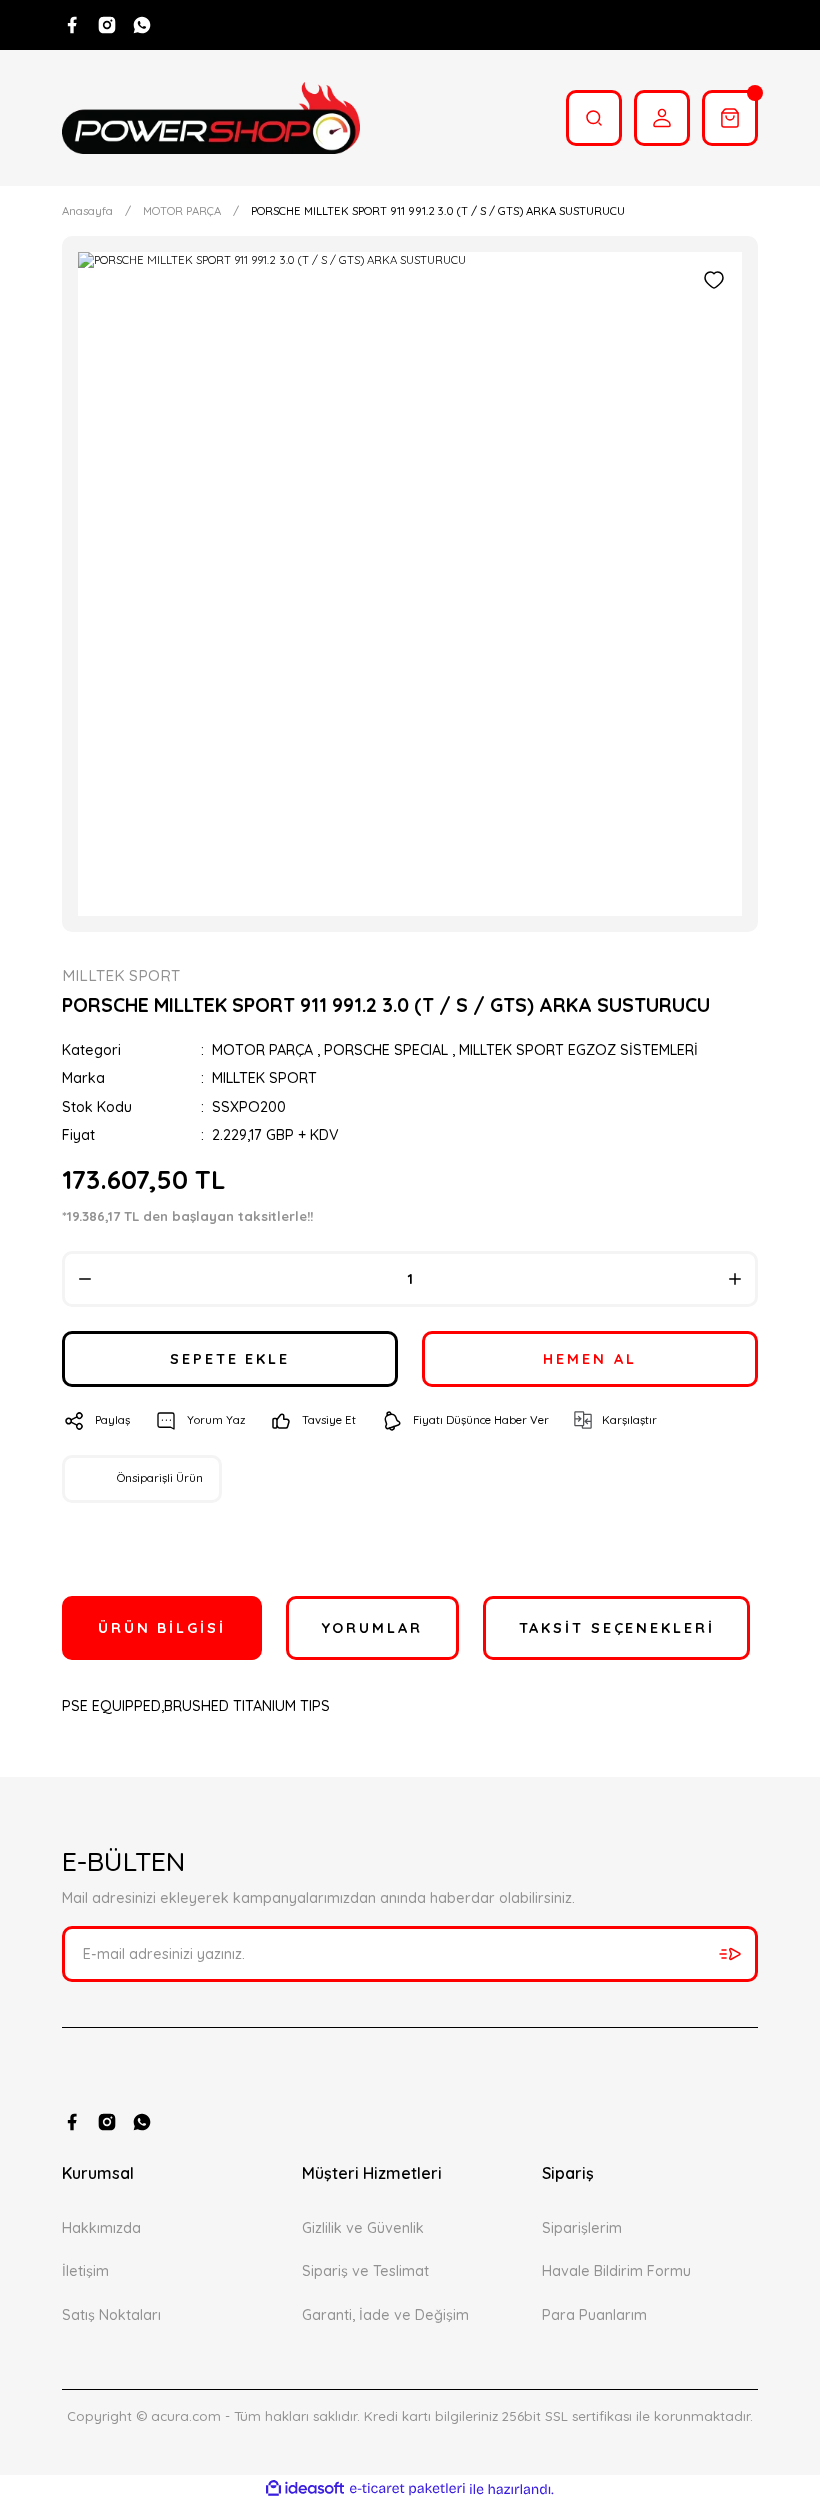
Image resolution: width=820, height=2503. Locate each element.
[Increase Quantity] (735, 1279)
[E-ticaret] (407, 2489)
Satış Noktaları (111, 2315)
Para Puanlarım (594, 2315)
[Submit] (730, 1954)
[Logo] (211, 118)
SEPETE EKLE (230, 1359)
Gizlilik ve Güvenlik (363, 2228)
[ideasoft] (305, 2489)
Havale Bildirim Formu (616, 2271)
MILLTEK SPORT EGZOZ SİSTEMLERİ (578, 1050)
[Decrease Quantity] (85, 1279)
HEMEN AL (589, 1359)
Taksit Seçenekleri (617, 1628)
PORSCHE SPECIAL (386, 1050)
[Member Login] (662, 118)
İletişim (85, 2271)
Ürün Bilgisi (162, 1628)
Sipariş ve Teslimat (365, 2271)
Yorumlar (372, 1628)
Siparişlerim (582, 2228)
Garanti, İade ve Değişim (385, 2315)
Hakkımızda (101, 2228)
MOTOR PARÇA (262, 1050)
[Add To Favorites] (714, 280)
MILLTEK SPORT (264, 1078)
